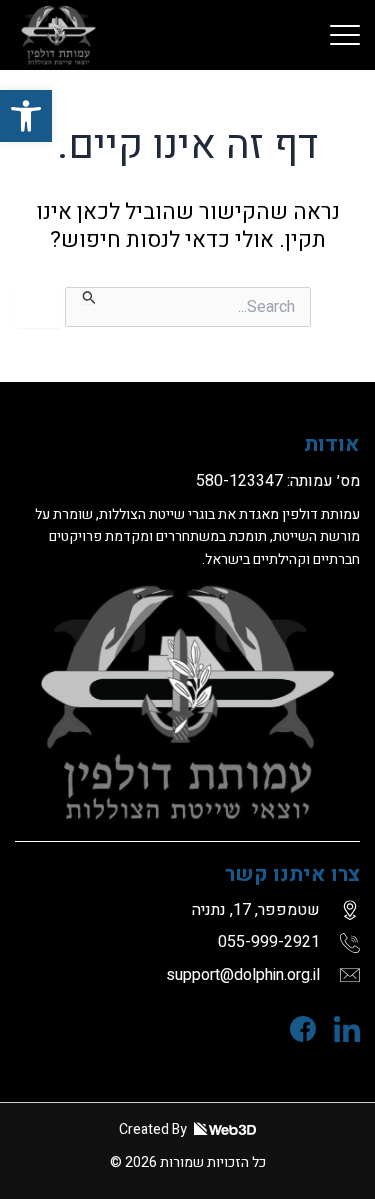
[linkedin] (338, 1029)
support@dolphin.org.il (243, 975)
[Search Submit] (87, 296)
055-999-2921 (269, 942)
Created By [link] (154, 1129)
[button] (26, 116)
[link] (345, 35)
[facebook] (294, 1029)
